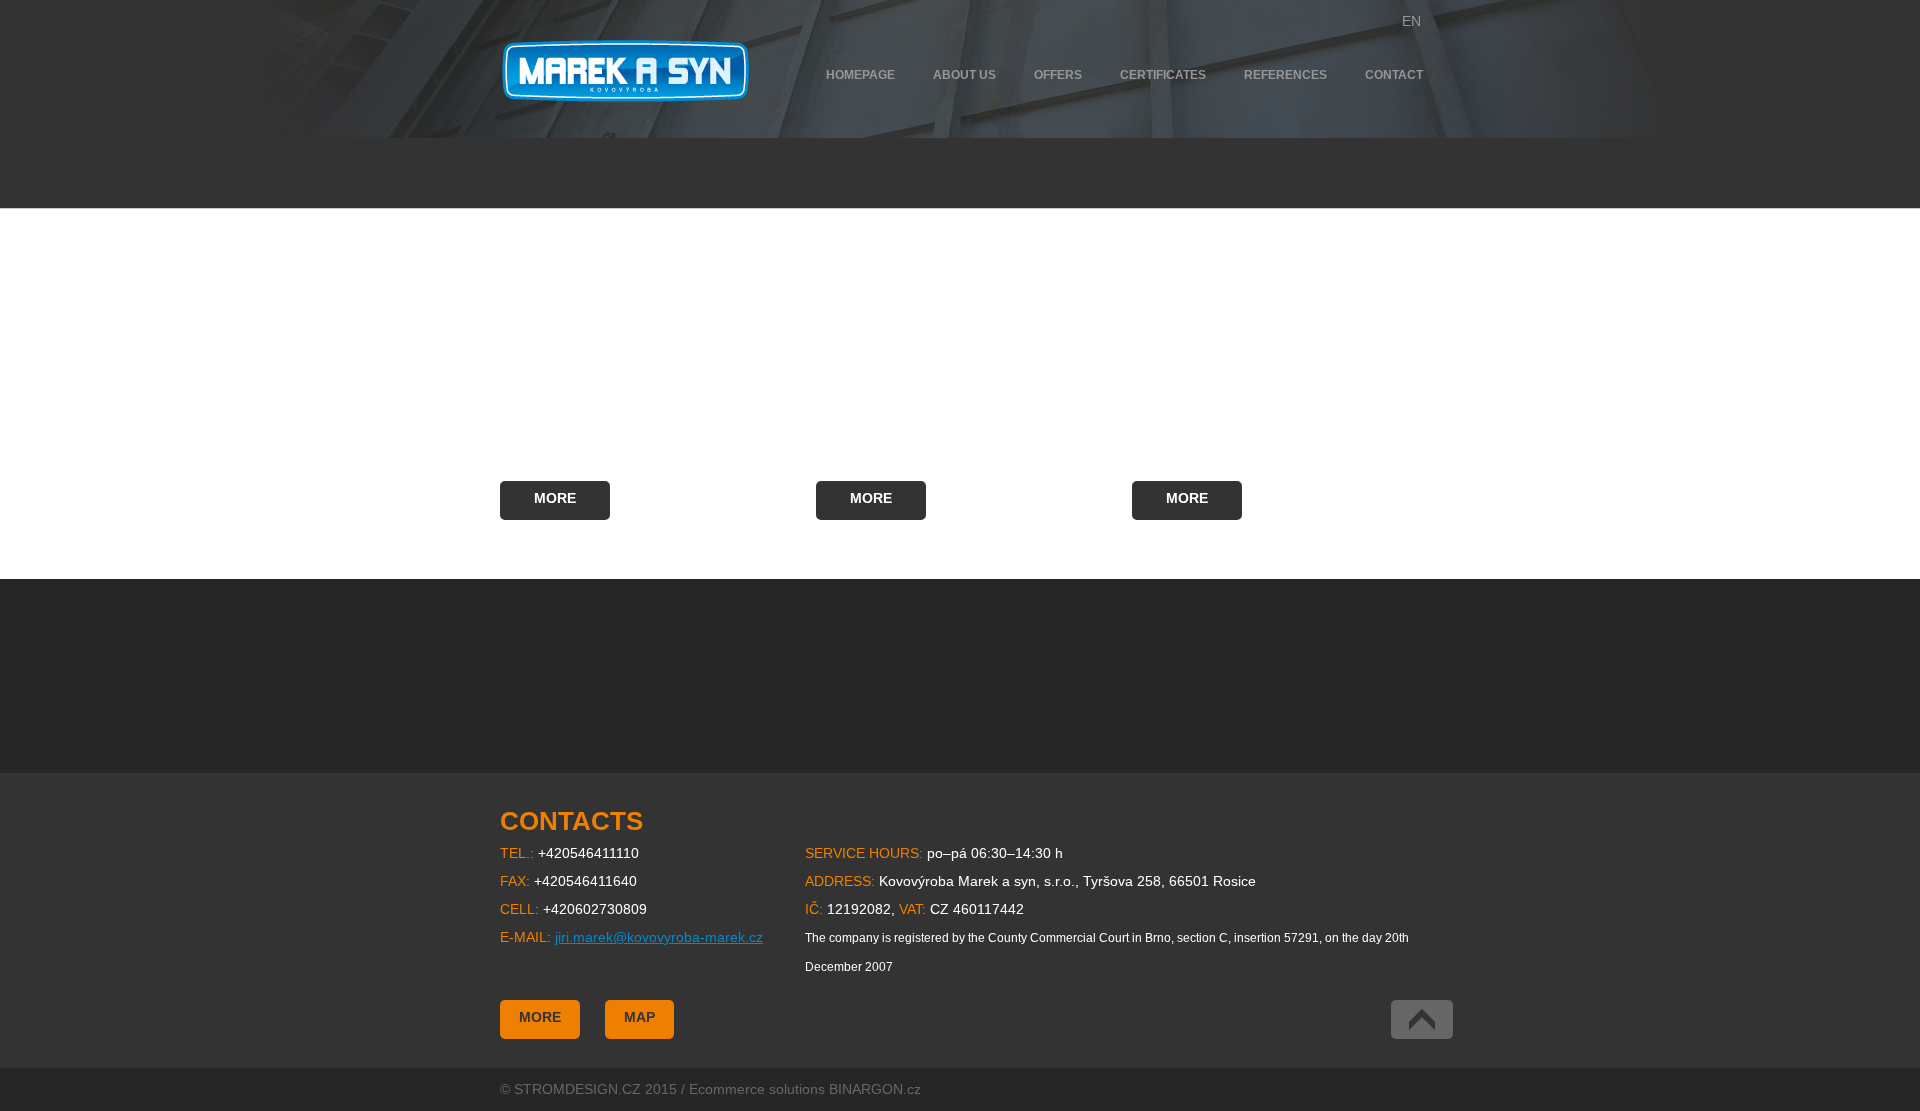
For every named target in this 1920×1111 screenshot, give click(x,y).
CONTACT (1394, 75)
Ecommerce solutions (757, 1089)
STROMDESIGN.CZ (577, 1089)
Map (639, 1017)
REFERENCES (1285, 75)
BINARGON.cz (875, 1089)
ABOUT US (964, 75)
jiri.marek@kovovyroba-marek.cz (659, 937)
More (555, 498)
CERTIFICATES (1163, 75)
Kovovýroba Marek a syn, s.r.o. (625, 71)
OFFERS (1058, 75)
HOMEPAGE (860, 75)
